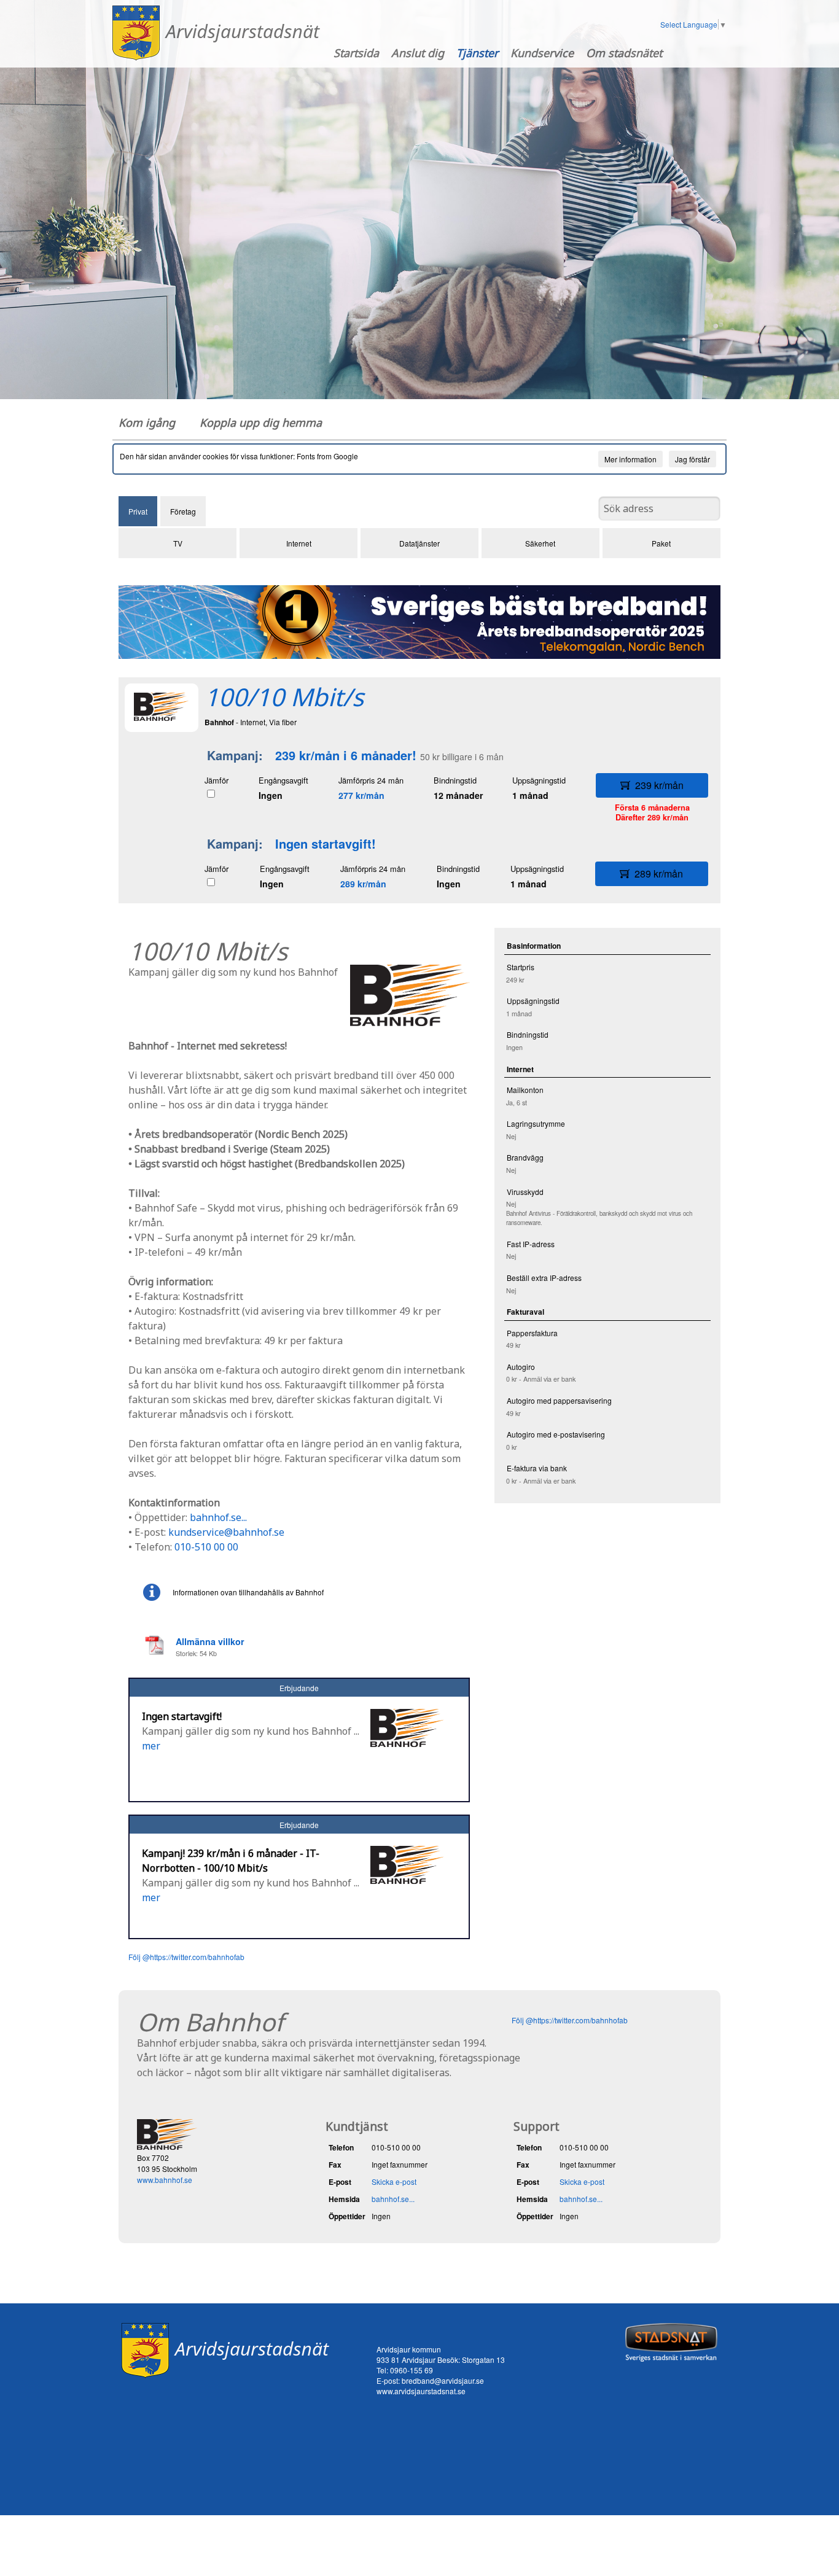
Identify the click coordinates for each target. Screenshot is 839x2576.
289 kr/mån (363, 884)
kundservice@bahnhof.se (226, 1532)
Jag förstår (693, 459)
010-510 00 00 (206, 1547)
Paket (661, 543)
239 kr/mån (659, 785)
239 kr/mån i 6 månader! (346, 755)
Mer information (630, 459)
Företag (183, 511)
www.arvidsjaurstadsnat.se (421, 2391)
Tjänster (477, 53)
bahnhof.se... (218, 1517)
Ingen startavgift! (326, 843)
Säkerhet (540, 543)
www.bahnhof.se (165, 2180)
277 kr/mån (361, 795)
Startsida (356, 53)
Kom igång (147, 422)
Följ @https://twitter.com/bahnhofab (186, 1957)
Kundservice (542, 53)
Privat (138, 511)
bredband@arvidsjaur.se (443, 2380)
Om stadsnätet (624, 53)
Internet (299, 543)
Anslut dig (418, 53)
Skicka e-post (394, 2181)
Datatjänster (419, 543)
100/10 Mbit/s (284, 697)
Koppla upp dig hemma (261, 422)
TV (178, 543)
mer (151, 1746)
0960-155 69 (412, 2370)
